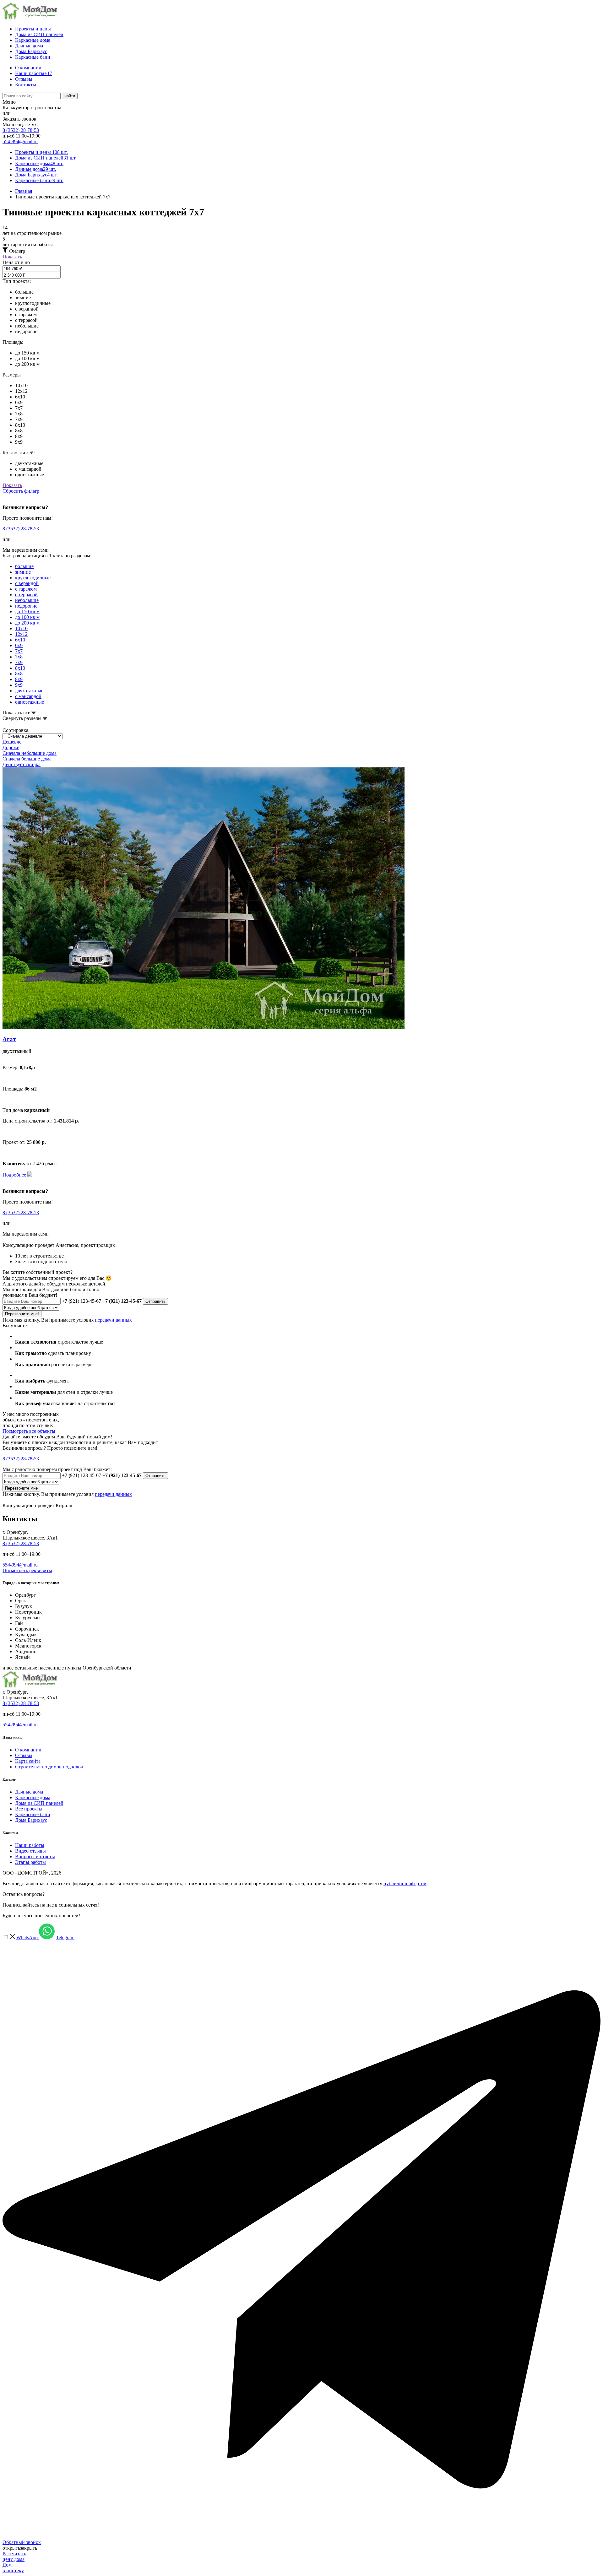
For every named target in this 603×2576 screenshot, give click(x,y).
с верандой (27, 583)
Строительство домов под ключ (49, 1767)
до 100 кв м (27, 617)
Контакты (26, 85)
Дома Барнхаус (31, 51)
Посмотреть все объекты (29, 1431)
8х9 (19, 679)
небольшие (27, 600)
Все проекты (29, 1809)
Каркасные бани (33, 57)
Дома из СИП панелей (39, 34)
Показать (12, 257)
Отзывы (24, 79)
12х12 (21, 634)
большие (24, 566)
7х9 (19, 662)
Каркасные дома (33, 40)
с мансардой (28, 696)
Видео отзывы (30, 1851)
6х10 (20, 640)
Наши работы (34, 73)
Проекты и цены (33, 29)
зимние (23, 572)
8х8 (19, 674)
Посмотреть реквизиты (27, 1570)
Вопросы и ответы (35, 1856)
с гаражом (26, 589)
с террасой (26, 595)
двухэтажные (29, 691)
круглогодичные (33, 578)
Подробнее (15, 1175)
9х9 (19, 685)
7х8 (19, 657)
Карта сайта (28, 1761)
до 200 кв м (27, 623)
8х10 (20, 668)
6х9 (19, 645)
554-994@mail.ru (20, 141)
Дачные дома (29, 46)
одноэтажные (30, 702)
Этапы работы (30, 1862)
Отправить (155, 1301)
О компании (28, 68)
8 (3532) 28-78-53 (21, 130)
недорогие (26, 606)
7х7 (19, 651)
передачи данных (113, 1320)
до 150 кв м (27, 612)
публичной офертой (405, 1883)
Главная (24, 191)
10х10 (21, 628)
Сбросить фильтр (21, 491)
